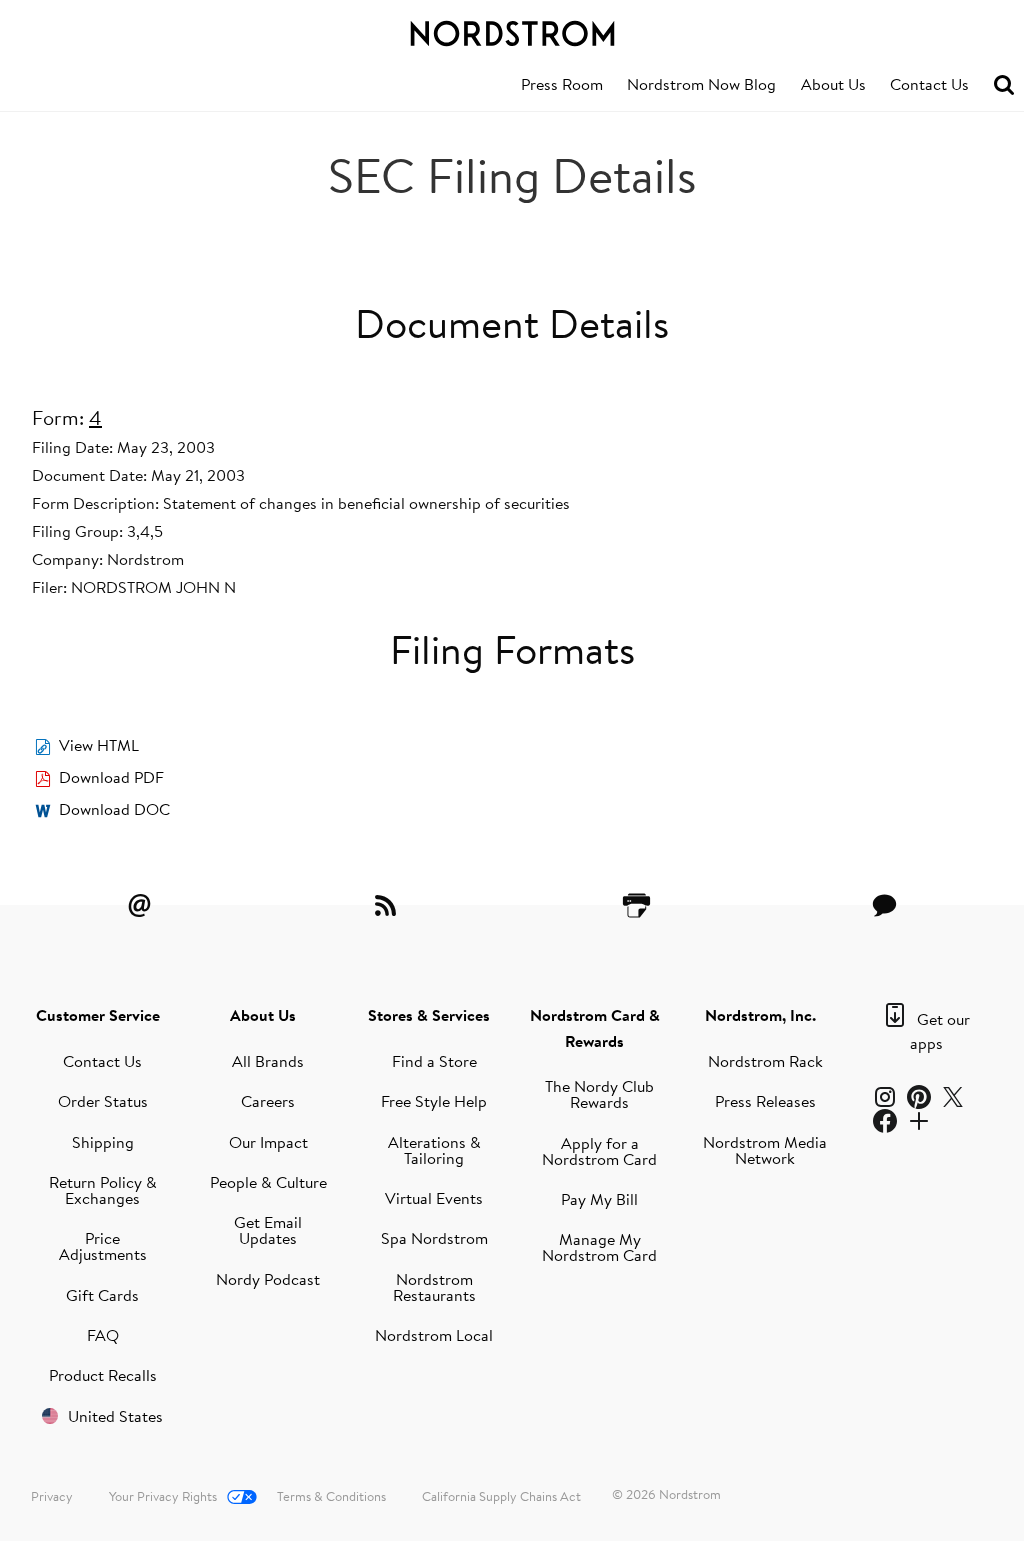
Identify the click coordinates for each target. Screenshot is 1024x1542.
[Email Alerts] (139, 905)
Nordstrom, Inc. (760, 1015)
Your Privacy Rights (163, 1496)
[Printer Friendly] (636, 905)
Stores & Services (429, 1015)
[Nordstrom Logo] (512, 30)
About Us (833, 84)
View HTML (99, 745)
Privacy (52, 1496)
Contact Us (929, 84)
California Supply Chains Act (501, 1496)
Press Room (562, 84)
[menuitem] (562, 85)
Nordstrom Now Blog (701, 84)
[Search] (1004, 85)
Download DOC (114, 809)
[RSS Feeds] (388, 905)
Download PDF (111, 777)
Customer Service (98, 1015)
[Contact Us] (885, 905)
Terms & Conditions (331, 1496)
